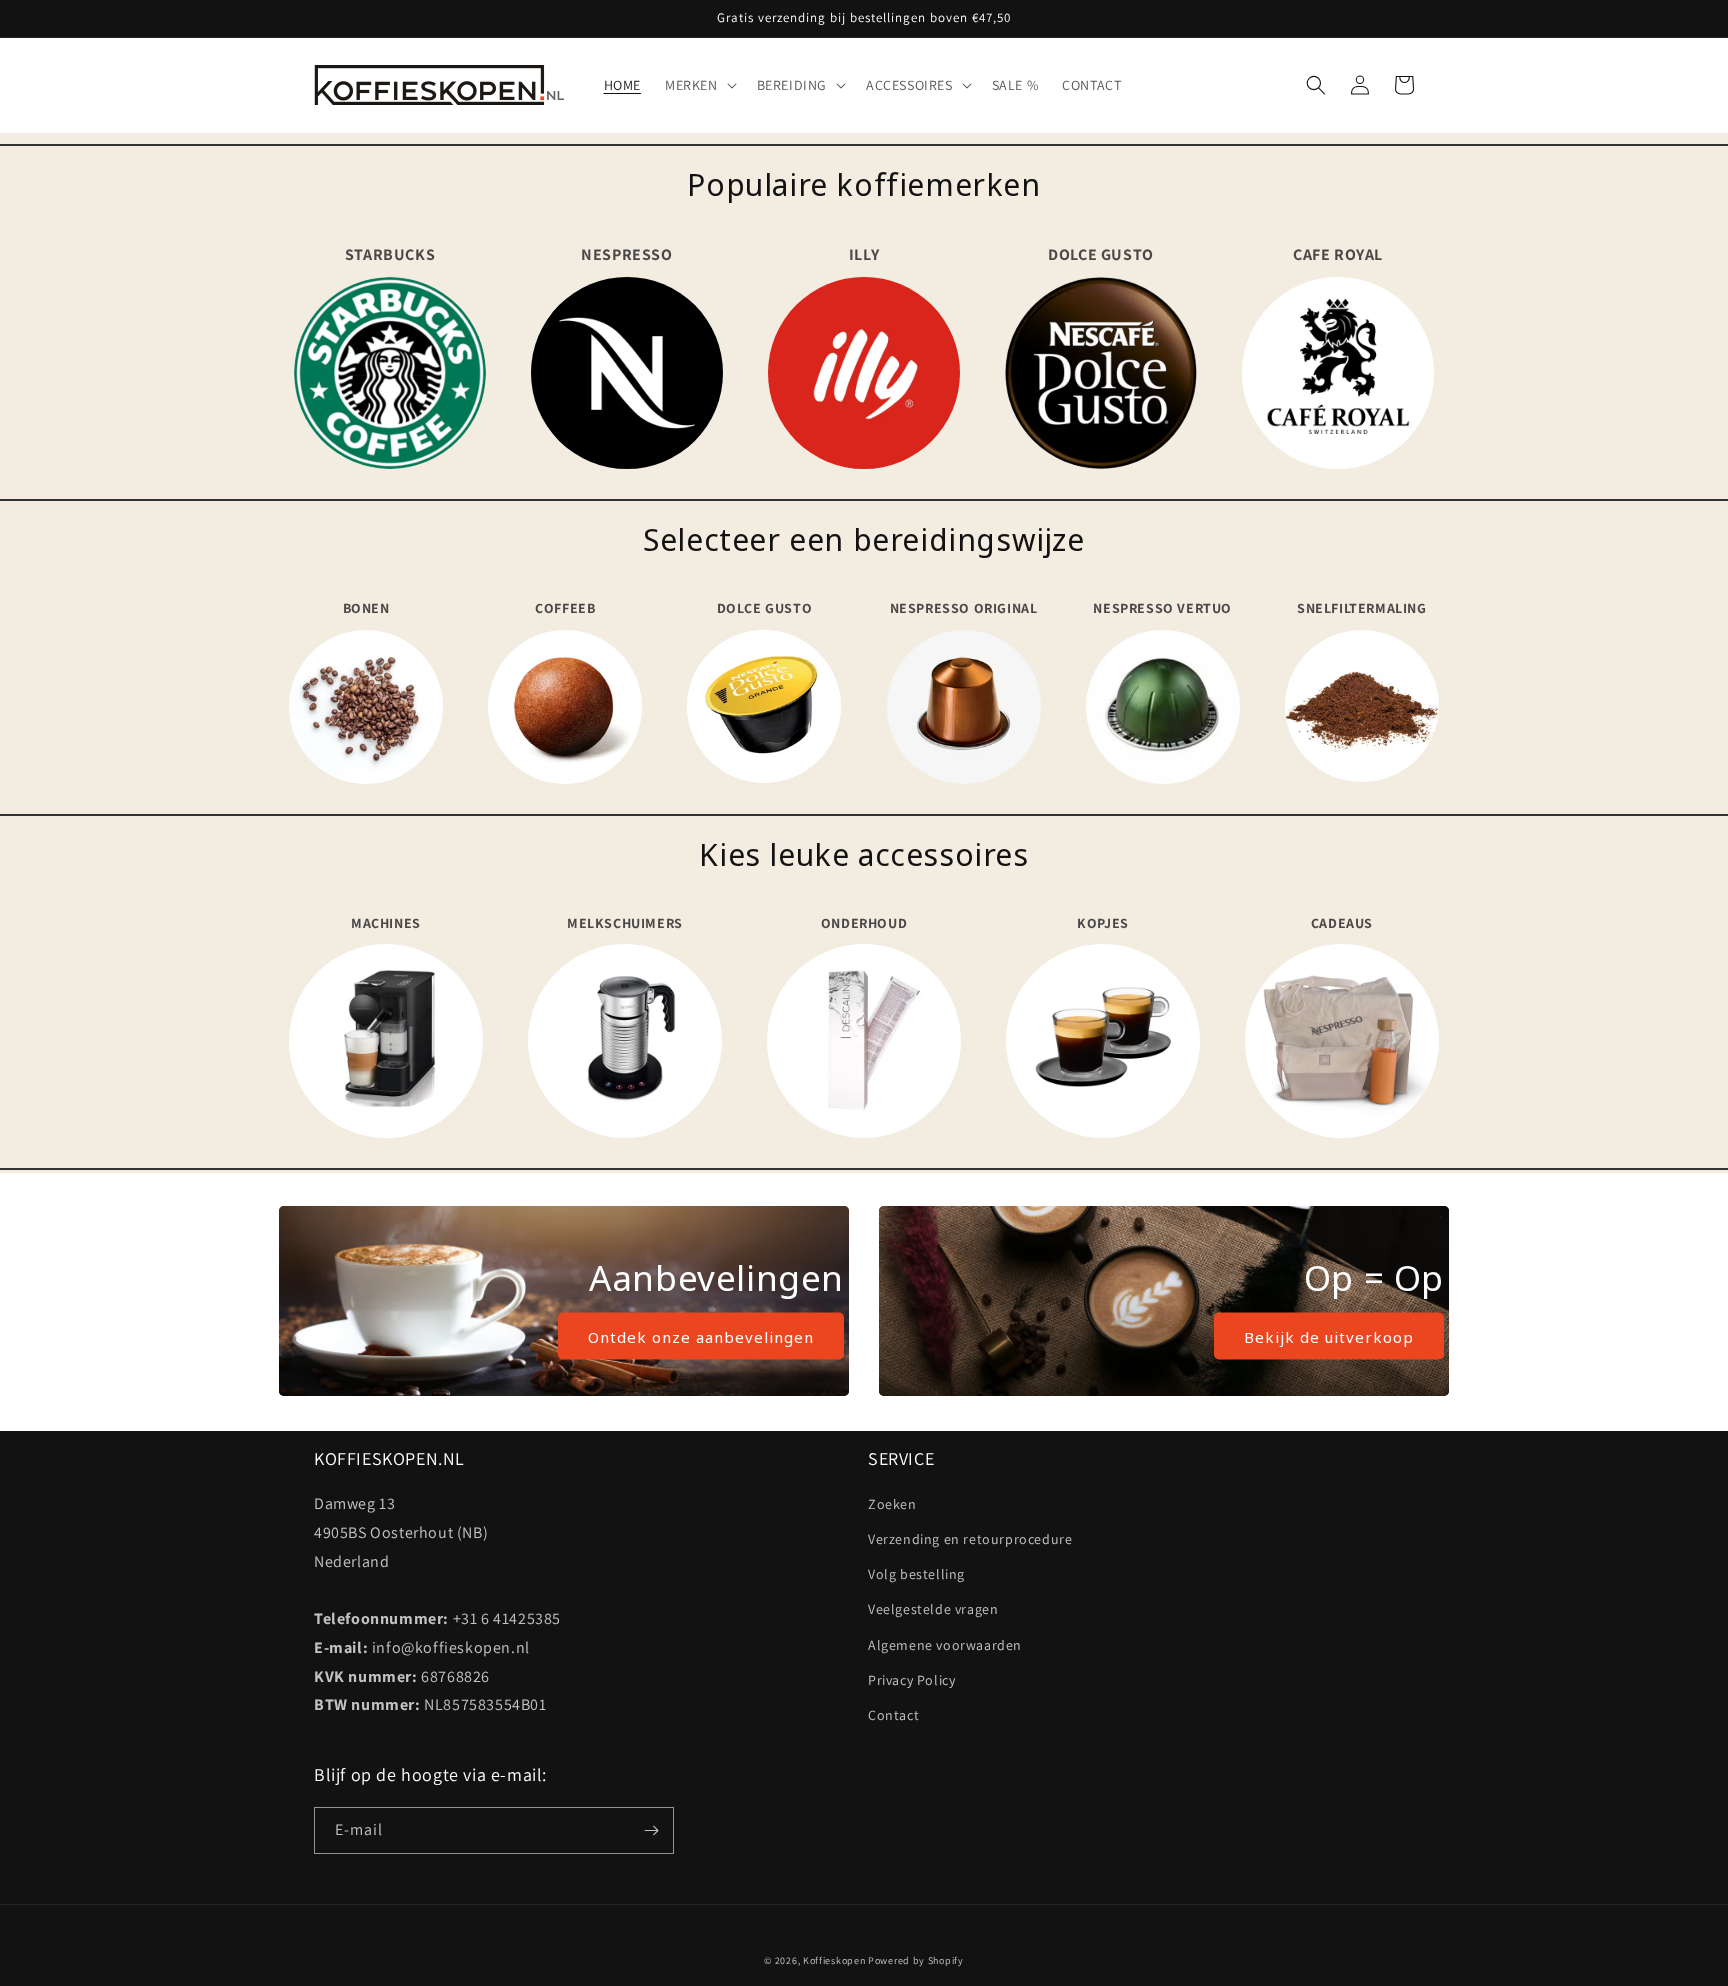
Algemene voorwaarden (945, 1645)
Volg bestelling (916, 1574)
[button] (699, 85)
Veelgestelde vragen (933, 1609)
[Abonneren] (651, 1830)
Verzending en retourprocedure (970, 1539)
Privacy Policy (911, 1680)
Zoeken (892, 1504)
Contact (893, 1715)
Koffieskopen (834, 1960)
